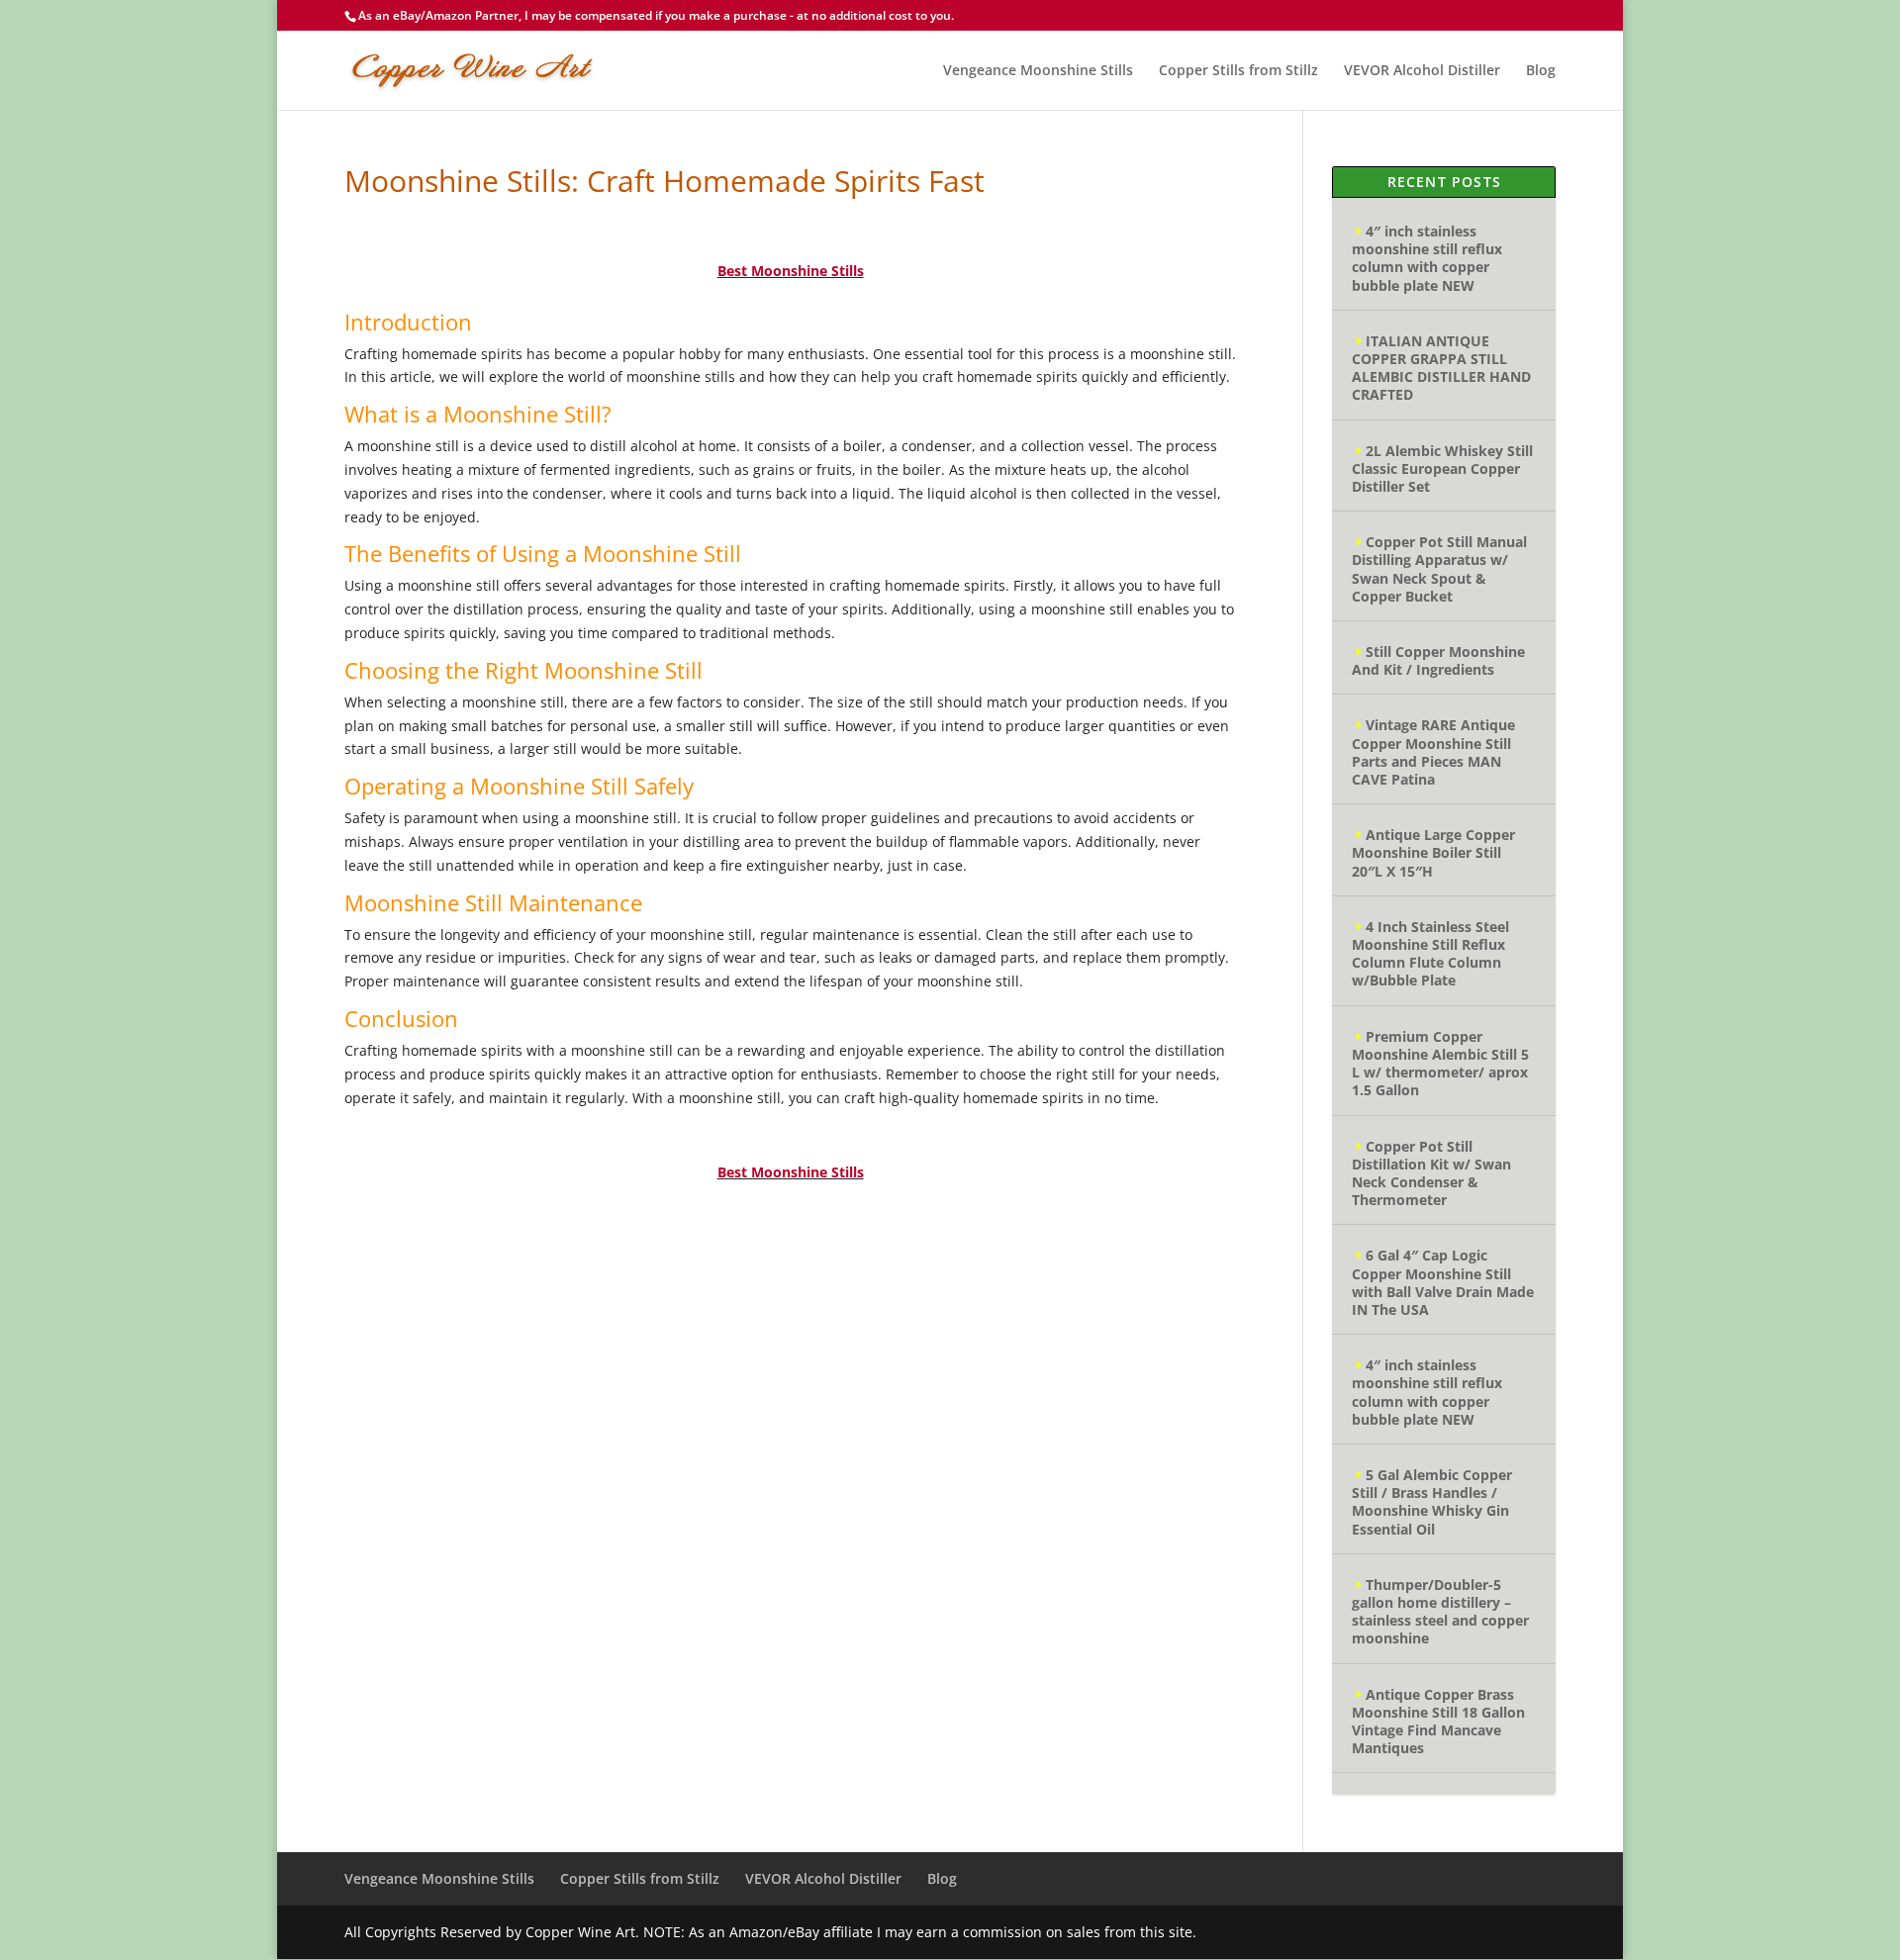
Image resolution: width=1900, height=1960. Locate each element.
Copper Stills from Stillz (1238, 71)
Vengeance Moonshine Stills (1038, 71)
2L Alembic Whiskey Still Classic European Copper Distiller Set (1442, 468)
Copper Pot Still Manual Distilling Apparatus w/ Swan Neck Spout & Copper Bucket (1439, 569)
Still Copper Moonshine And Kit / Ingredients (1438, 660)
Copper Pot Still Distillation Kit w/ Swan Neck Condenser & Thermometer (1431, 1173)
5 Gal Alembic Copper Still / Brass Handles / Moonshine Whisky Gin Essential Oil (1432, 1502)
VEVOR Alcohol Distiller (1422, 71)
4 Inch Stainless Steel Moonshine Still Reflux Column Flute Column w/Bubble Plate (1430, 954)
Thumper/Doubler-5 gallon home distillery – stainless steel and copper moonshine (1440, 1612)
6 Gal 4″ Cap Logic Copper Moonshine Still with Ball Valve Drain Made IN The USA (1443, 1282)
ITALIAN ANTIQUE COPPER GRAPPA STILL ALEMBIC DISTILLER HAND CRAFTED (1441, 368)
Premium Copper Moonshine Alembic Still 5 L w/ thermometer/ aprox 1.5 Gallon (1440, 1064)
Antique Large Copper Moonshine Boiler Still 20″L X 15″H (1433, 852)
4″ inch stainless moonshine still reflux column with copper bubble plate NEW (1427, 258)
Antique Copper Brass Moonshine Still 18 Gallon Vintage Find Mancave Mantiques (1438, 1722)
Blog (1541, 71)
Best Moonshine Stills (791, 271)
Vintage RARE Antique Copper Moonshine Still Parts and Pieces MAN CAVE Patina (1433, 752)
